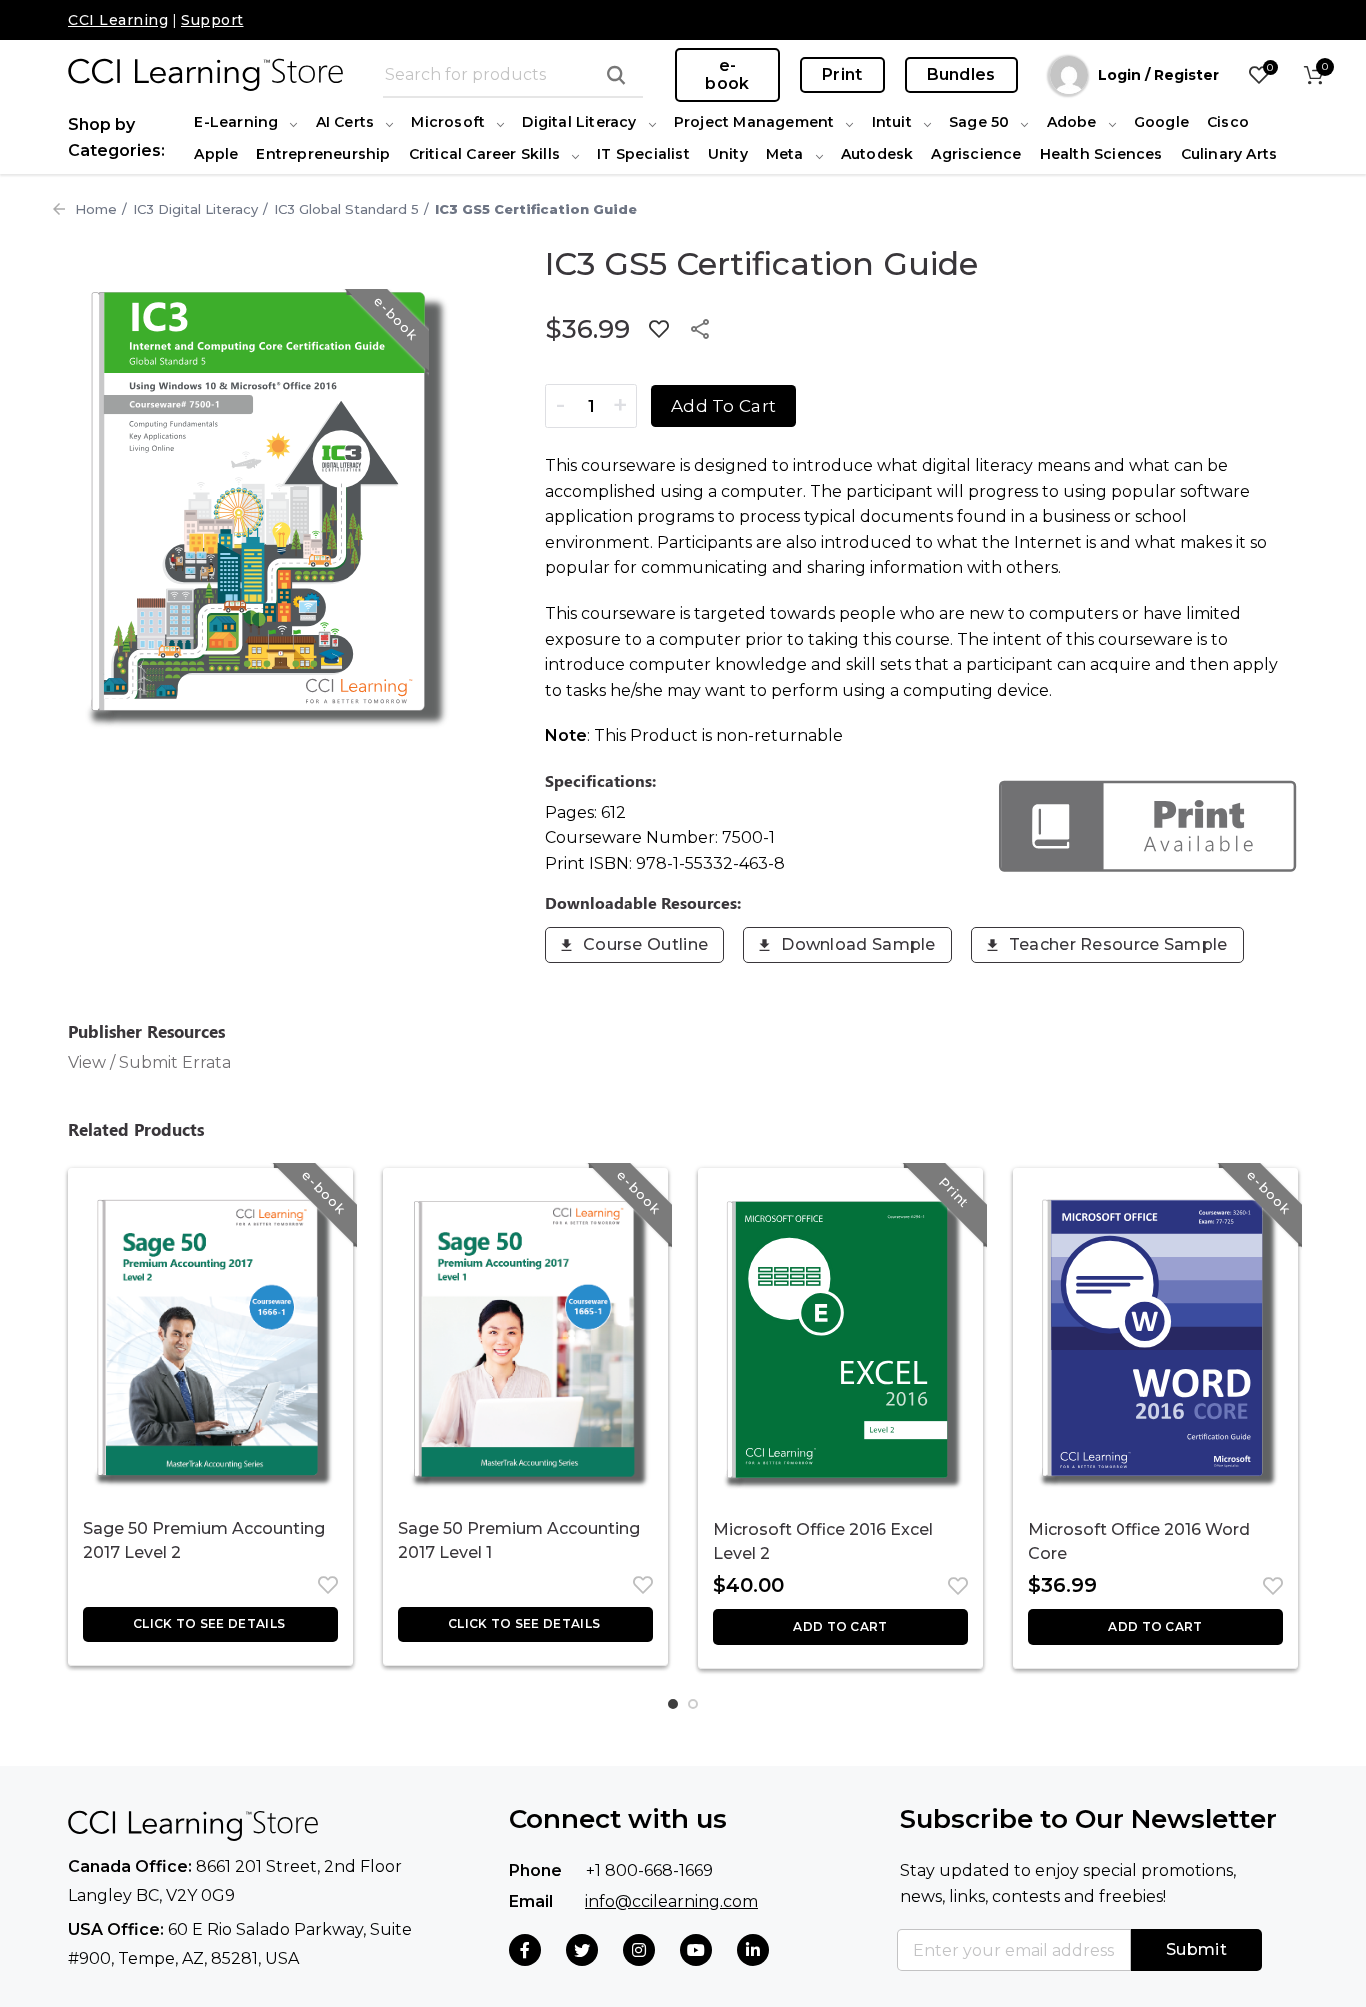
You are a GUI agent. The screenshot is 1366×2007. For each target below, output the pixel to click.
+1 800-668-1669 (649, 1870)
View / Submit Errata (149, 1062)
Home (96, 209)
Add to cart (723, 406)
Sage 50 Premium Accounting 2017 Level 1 (519, 1540)
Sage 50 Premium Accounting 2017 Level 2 (204, 1540)
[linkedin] (753, 1950)
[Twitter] (582, 1950)
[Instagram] (639, 1950)
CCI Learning (118, 20)
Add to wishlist (659, 329)
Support (212, 20)
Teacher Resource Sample (1118, 944)
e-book (727, 74)
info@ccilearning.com (671, 1901)
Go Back (59, 209)
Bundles (961, 74)
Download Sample (858, 944)
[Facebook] (525, 1950)
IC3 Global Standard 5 (346, 209)
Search (616, 75)
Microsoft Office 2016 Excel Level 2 (823, 1541)
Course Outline (645, 944)
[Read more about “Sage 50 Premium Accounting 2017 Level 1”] (525, 1624)
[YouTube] (696, 1950)
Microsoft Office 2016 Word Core (1139, 1541)
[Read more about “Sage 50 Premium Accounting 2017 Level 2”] (210, 1624)
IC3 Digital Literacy (195, 209)
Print (842, 74)
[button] (840, 1627)
